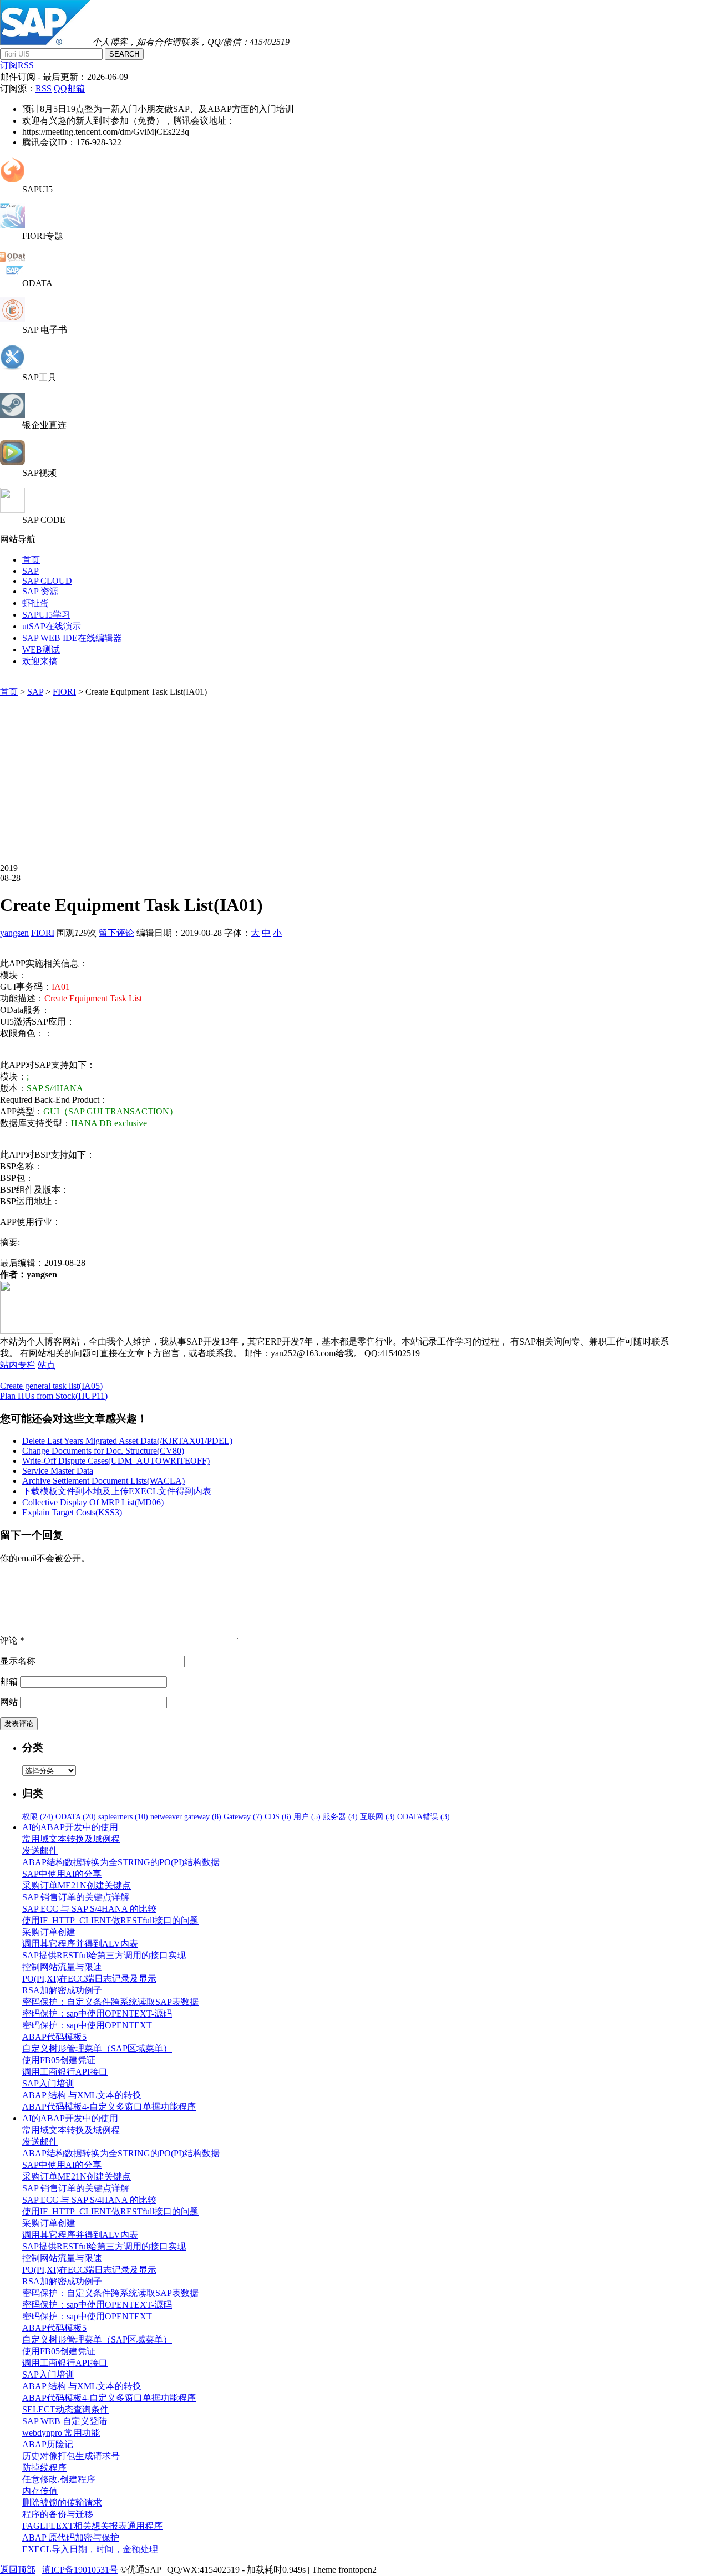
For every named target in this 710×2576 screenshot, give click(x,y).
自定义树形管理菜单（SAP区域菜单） (97, 2048)
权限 (38, 1817)
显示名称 (18, 1661)
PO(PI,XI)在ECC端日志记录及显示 (89, 1979)
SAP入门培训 (48, 2083)
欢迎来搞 (40, 661)
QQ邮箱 (69, 88)
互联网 (377, 1817)
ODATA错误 (424, 1817)
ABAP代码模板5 (54, 2037)
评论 (12, 1640)
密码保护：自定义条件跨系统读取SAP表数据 (110, 2002)
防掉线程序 (44, 2468)
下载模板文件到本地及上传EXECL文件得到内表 (117, 1491)
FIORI (64, 692)
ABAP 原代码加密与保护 (71, 2537)
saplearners (123, 1817)
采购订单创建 (49, 1932)
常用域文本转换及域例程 (71, 1839)
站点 (47, 1365)
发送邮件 (40, 1850)
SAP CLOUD (47, 581)
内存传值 (40, 2491)
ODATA (76, 1817)
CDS (278, 1817)
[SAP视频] (12, 462)
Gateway (243, 1817)
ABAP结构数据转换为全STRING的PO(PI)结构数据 (121, 1862)
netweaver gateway (186, 1817)
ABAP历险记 (48, 2444)
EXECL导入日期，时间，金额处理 (90, 2549)
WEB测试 (41, 650)
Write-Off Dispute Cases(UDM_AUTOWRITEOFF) (116, 1461)
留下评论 (116, 933)
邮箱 (9, 1681)
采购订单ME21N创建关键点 (77, 1885)
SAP (31, 571)
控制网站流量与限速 (62, 1967)
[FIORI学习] (12, 225)
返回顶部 (18, 2570)
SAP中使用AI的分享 (62, 1874)
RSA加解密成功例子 (62, 1990)
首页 (31, 560)
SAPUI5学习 (46, 615)
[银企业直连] (12, 414)
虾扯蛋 (35, 603)
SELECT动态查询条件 (65, 2409)
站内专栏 (18, 1365)
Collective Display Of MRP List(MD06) (93, 1502)
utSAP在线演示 (52, 626)
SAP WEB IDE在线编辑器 (72, 638)
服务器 (340, 1817)
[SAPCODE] (12, 510)
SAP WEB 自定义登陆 (65, 2421)
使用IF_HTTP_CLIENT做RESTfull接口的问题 (110, 1920)
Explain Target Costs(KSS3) (72, 1512)
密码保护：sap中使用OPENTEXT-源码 (97, 2014)
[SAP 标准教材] (12, 319)
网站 (9, 1702)
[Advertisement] (341, 781)
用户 (307, 1817)
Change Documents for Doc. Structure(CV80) (103, 1451)
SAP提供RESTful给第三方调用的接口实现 (104, 1955)
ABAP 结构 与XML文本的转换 (82, 2095)
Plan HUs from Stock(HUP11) (54, 1396)
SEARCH (124, 54)
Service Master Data (58, 1471)
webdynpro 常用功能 (61, 2433)
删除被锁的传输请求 (62, 2503)
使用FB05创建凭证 (59, 2060)
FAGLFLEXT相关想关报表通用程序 (92, 2526)
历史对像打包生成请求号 (71, 2456)
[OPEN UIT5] (12, 179)
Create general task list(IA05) (51, 1386)
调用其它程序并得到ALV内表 (80, 1944)
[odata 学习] (12, 273)
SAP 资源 (40, 591)
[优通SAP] (45, 42)
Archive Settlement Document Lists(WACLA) (103, 1481)
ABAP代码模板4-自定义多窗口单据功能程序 (109, 2107)
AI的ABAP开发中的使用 (70, 1827)
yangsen (14, 933)
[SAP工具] (12, 367)
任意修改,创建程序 (59, 2479)
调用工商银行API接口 (65, 2072)
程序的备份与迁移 (58, 2514)
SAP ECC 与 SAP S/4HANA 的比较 (89, 1909)
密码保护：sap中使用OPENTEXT (87, 2025)
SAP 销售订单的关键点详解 (76, 1897)
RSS (44, 88)
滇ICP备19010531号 (80, 2570)
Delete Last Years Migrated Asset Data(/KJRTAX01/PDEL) (127, 1441)
